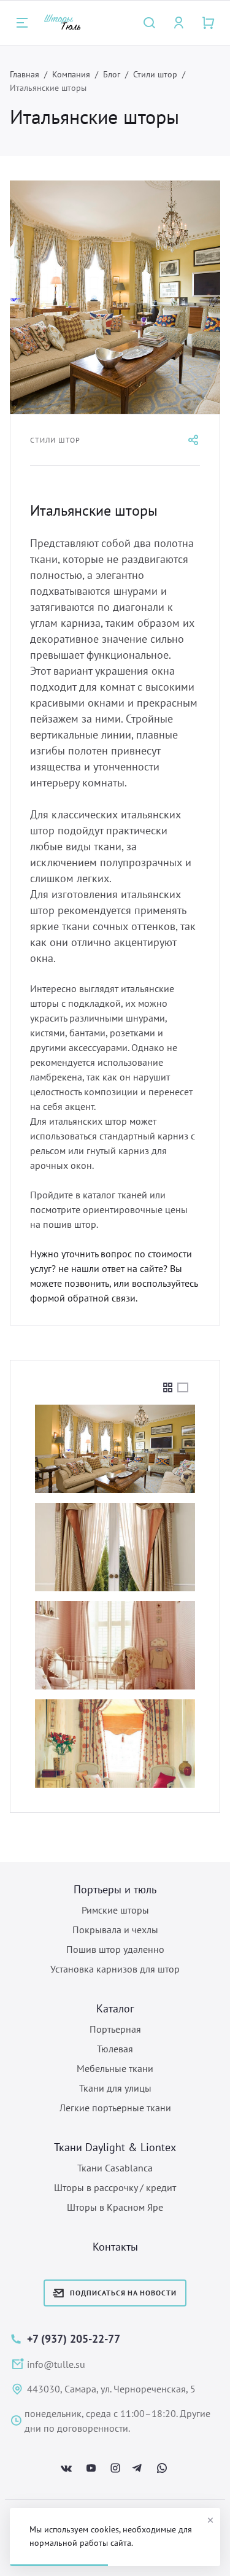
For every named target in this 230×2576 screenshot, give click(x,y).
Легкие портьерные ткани (115, 2108)
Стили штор (155, 74)
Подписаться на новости (123, 2293)
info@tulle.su (56, 2364)
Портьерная (115, 2029)
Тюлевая (115, 2049)
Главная (25, 74)
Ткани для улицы (115, 2088)
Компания (71, 74)
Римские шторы (115, 1910)
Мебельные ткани (115, 2068)
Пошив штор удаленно (115, 1949)
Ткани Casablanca (115, 2168)
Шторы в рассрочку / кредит (115, 2187)
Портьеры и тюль (115, 1889)
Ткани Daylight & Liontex (115, 2147)
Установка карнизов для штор (115, 1969)
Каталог (115, 2008)
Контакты (115, 2247)
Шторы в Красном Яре (115, 2207)
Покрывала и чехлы (115, 1930)
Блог (112, 74)
